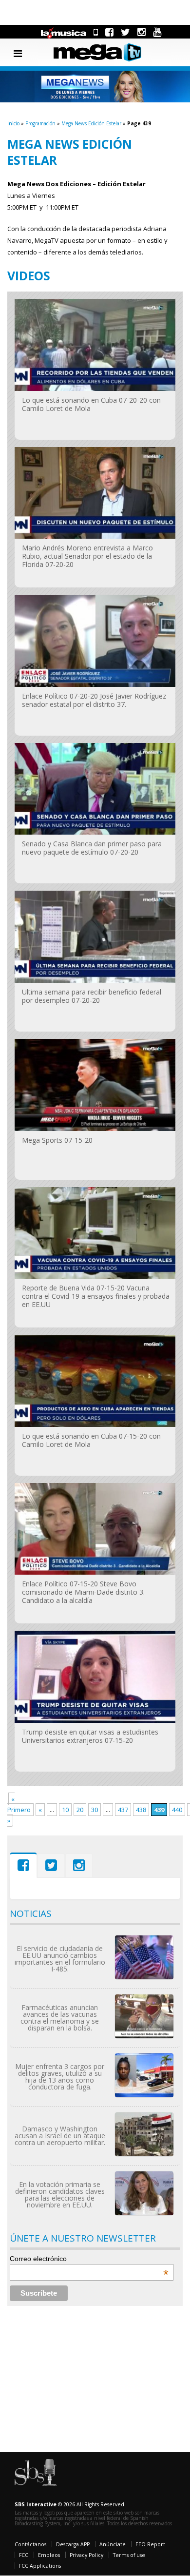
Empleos (49, 2555)
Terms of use (129, 2555)
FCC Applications (40, 2566)
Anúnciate (113, 2544)
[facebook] (109, 32)
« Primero (19, 1804)
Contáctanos (30, 2544)
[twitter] (125, 32)
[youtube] (157, 32)
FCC (24, 2555)
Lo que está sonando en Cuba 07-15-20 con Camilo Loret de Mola (91, 1440)
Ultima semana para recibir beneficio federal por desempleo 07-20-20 (92, 996)
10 (65, 1810)
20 (80, 1810)
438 (141, 1810)
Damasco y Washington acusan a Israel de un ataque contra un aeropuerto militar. (60, 2136)
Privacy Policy (86, 2555)
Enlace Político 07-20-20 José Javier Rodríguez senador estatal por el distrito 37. (94, 700)
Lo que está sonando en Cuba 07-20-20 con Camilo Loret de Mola (91, 404)
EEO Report (150, 2544)
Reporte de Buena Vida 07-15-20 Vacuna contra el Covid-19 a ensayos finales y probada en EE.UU (96, 1296)
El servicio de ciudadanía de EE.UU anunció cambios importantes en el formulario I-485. (60, 1959)
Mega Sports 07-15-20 (57, 1140)
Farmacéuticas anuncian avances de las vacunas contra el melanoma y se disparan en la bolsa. (60, 2018)
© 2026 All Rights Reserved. (70, 2504)
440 (177, 1810)
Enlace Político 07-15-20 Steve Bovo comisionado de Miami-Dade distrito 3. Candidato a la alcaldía (83, 1592)
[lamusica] (64, 32)
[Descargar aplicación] (96, 32)
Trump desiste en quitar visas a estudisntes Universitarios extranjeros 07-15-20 (90, 1736)
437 (123, 1810)
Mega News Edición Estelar (91, 123)
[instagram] (142, 32)
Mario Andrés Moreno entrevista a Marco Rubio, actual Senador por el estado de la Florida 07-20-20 (87, 556)
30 (95, 1810)
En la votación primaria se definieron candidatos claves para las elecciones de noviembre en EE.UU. (60, 2195)
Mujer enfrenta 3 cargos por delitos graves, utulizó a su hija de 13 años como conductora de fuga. (60, 2077)
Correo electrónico (89, 2259)
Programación (40, 123)
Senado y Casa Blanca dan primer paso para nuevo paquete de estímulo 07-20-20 (92, 848)
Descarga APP (73, 2544)
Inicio (13, 123)
